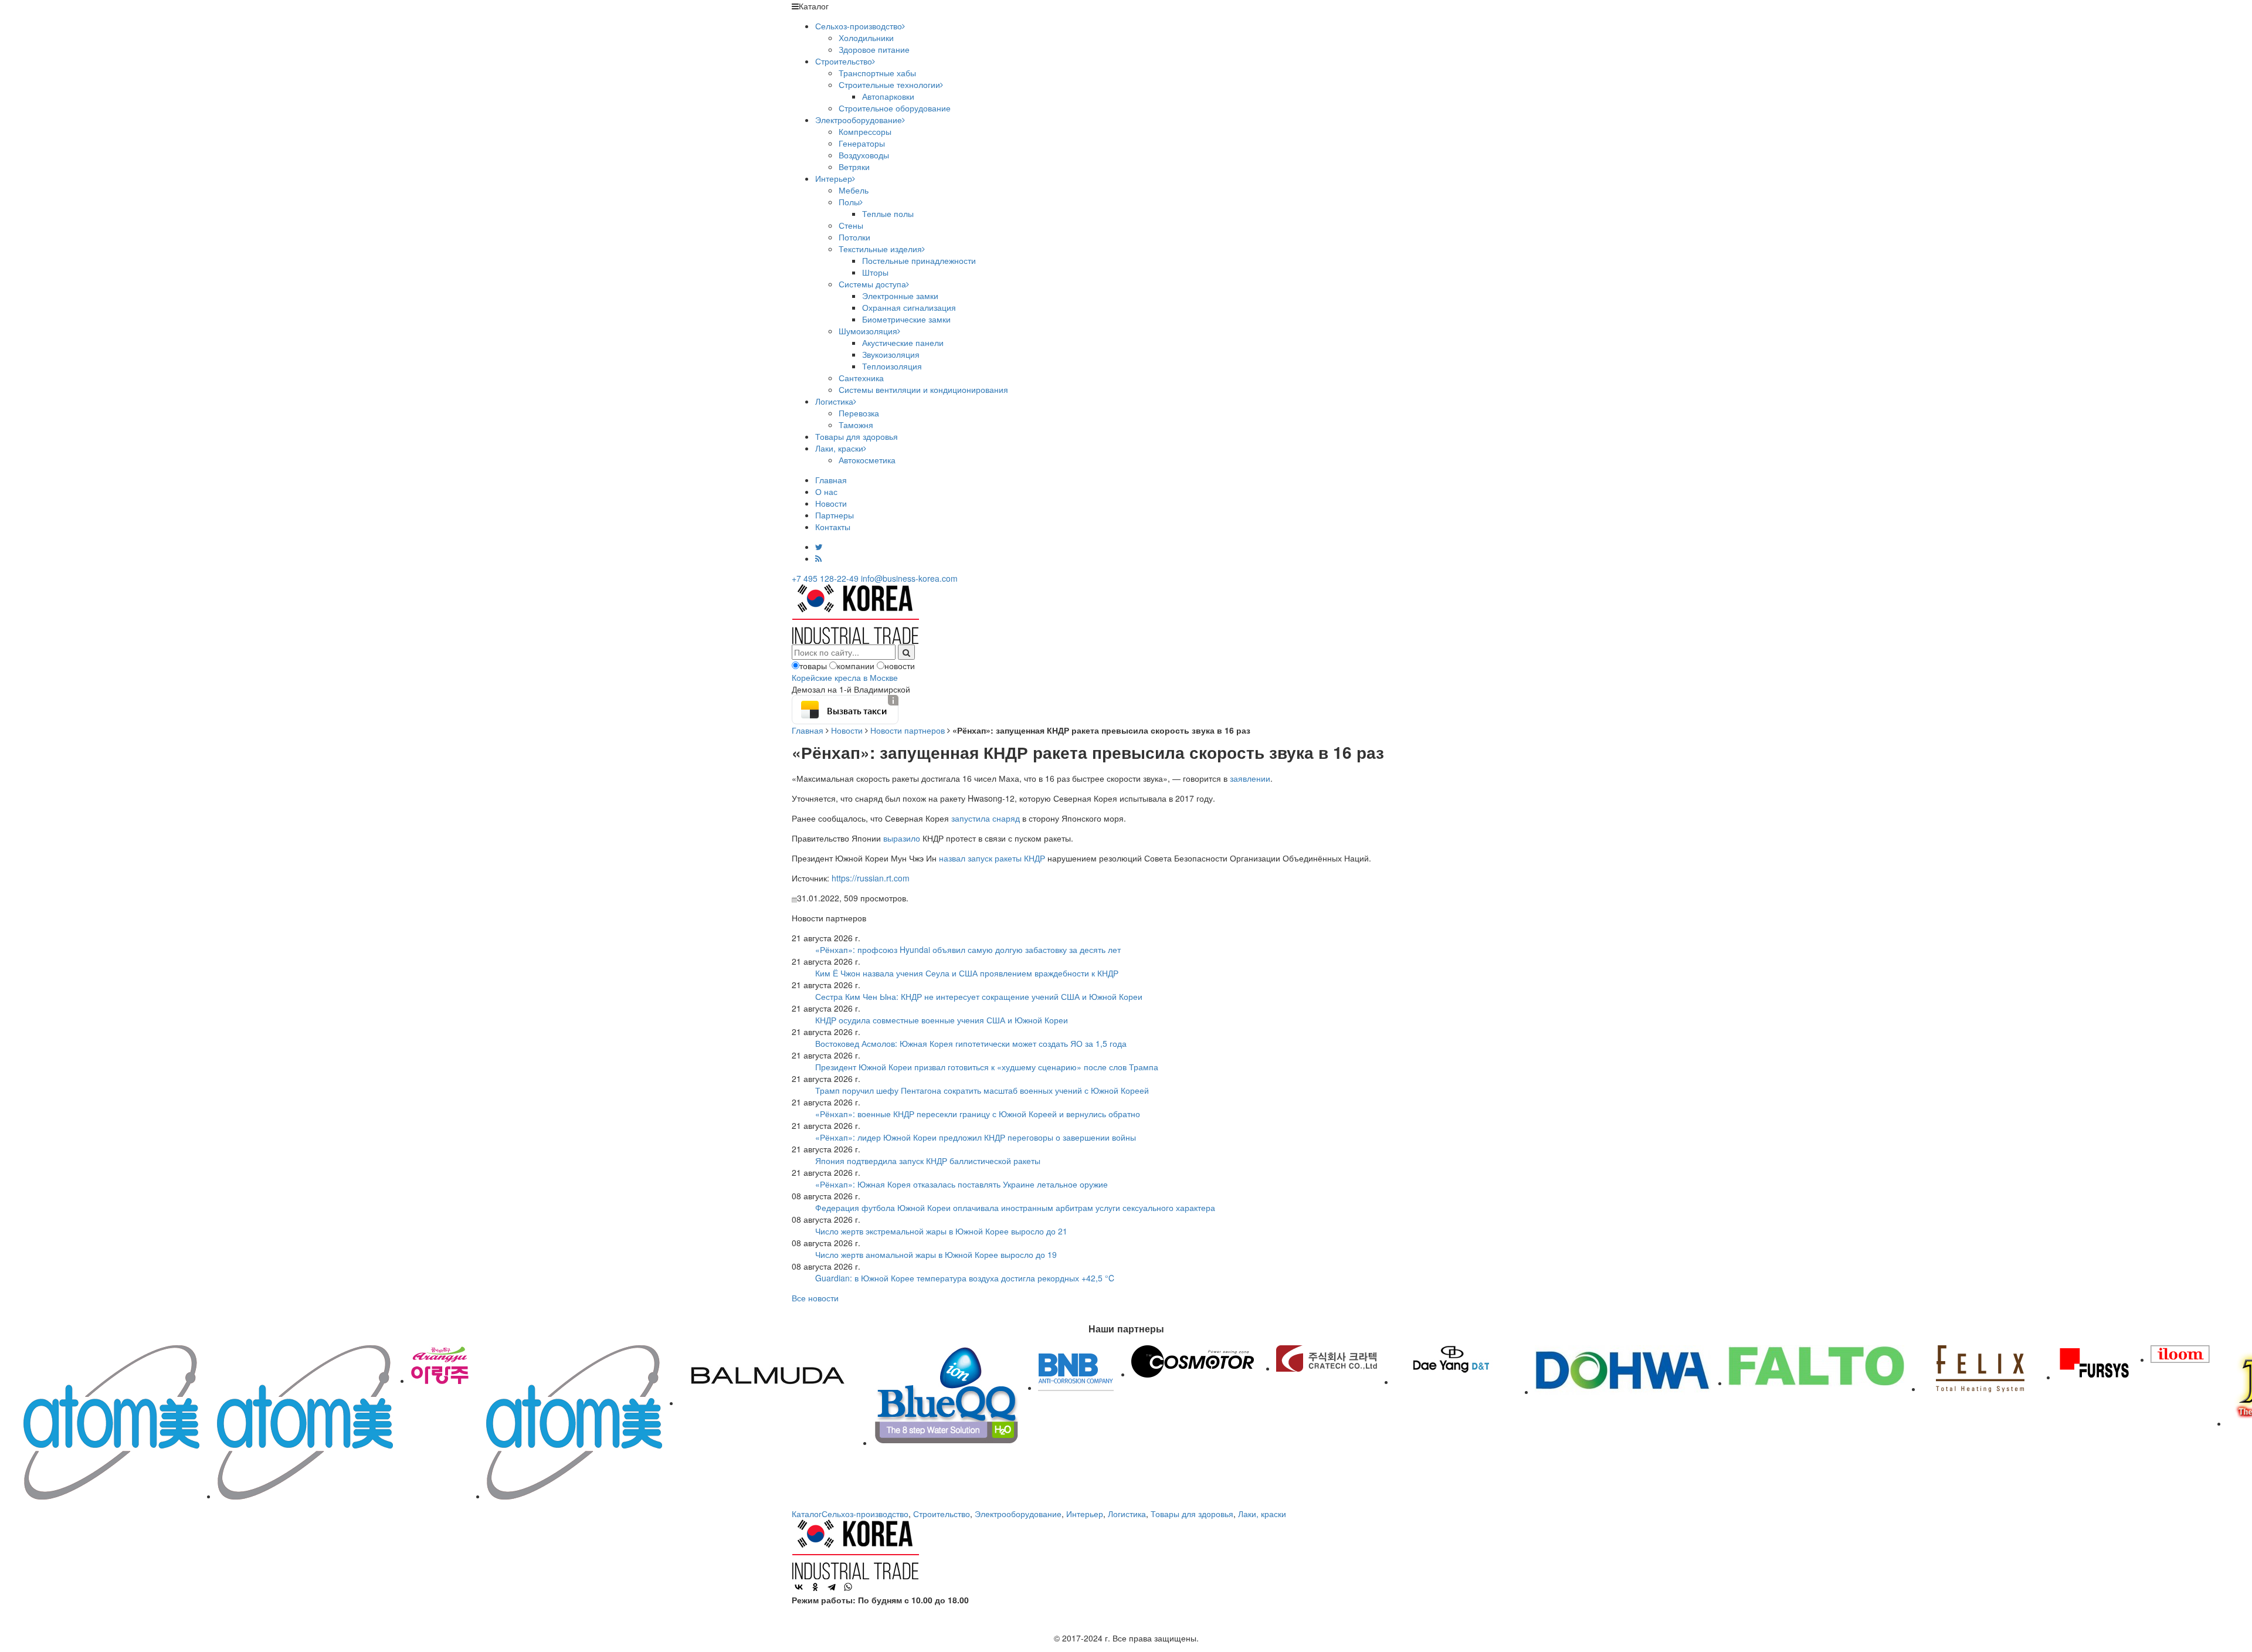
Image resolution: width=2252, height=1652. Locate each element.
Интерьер (834, 178)
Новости (831, 503)
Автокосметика (867, 460)
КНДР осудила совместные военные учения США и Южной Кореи (942, 1020)
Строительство (844, 61)
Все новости (815, 1298)
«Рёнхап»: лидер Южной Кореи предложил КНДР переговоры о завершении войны (976, 1137)
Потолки (854, 237)
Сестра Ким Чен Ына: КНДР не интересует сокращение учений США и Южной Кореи (979, 996)
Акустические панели (903, 342)
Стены (851, 225)
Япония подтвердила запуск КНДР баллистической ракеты (928, 1161)
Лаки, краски (839, 448)
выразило (902, 838)
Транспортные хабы (877, 73)
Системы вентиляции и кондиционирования (923, 389)
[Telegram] (832, 1587)
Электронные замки (900, 296)
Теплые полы (888, 213)
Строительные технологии (889, 84)
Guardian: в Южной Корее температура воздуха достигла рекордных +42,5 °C (965, 1278)
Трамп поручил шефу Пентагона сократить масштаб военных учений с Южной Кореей (982, 1090)
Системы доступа (872, 284)
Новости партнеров (908, 730)
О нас (826, 491)
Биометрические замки (906, 319)
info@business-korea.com (909, 578)
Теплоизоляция (892, 366)
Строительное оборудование (895, 108)
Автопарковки (888, 96)
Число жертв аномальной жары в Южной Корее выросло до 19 (936, 1254)
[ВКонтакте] (799, 1587)
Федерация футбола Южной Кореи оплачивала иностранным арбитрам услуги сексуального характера (1015, 1207)
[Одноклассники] (815, 1587)
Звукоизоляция (891, 354)
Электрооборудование (859, 120)
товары (813, 666)
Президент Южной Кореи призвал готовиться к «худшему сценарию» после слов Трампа (987, 1067)
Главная (831, 480)
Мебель (854, 190)
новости (900, 666)
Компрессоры (865, 131)
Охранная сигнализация (909, 307)
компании (856, 666)
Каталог (807, 1514)
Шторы (875, 272)
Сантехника (861, 378)
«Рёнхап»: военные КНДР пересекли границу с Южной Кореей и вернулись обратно (978, 1114)
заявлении (1250, 778)
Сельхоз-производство (859, 26)
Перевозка (859, 413)
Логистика (834, 401)
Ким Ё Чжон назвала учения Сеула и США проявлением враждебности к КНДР (967, 973)
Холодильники (866, 38)
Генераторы (862, 143)
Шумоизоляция (868, 331)
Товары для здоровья (857, 436)
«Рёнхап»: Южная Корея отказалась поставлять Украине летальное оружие (961, 1184)
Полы (849, 202)
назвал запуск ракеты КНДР (992, 858)
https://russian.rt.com (871, 878)
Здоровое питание (874, 49)
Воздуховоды (864, 155)
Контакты (833, 527)
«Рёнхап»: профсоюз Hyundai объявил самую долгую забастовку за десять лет (968, 949)
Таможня (856, 425)
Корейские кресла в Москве (845, 677)
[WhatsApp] (848, 1587)
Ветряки (854, 167)
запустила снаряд (986, 818)
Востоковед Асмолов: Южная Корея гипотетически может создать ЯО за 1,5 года (971, 1043)
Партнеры (835, 515)
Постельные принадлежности (919, 260)
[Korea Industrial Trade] (855, 613)
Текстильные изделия (880, 249)
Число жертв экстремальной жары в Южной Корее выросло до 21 (941, 1231)
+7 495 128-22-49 (825, 578)
